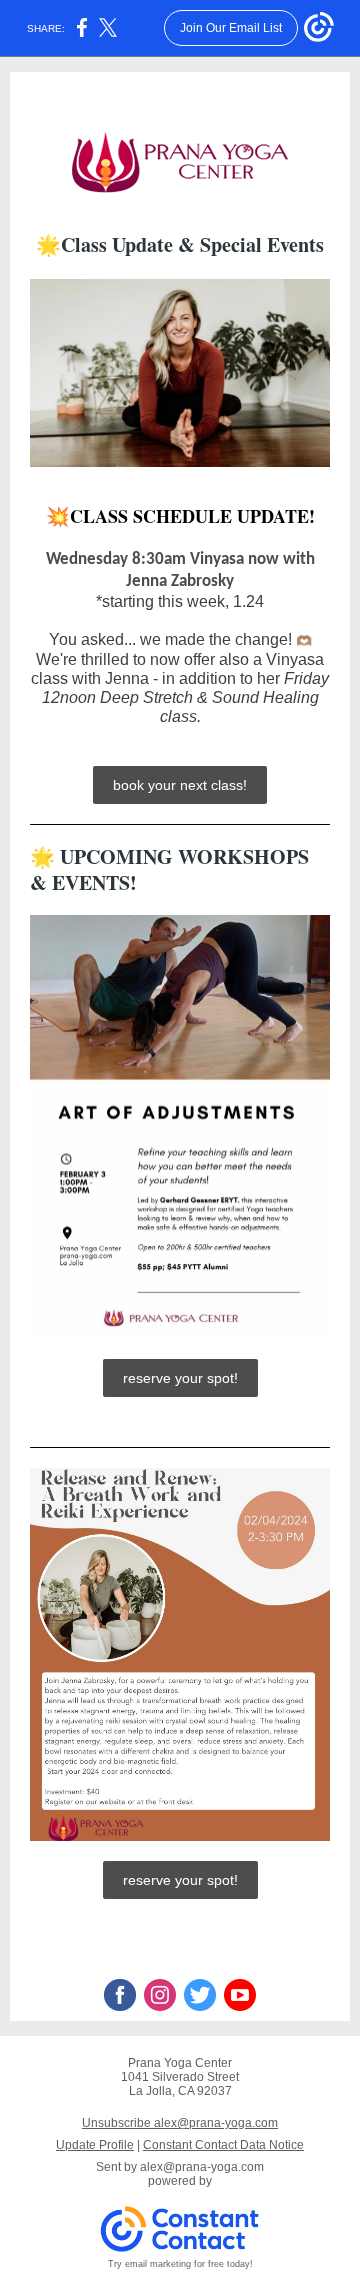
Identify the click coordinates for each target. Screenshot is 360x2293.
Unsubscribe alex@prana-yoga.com (180, 2123)
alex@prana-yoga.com (202, 2167)
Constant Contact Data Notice (223, 2145)
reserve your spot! (180, 1378)
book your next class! (180, 785)
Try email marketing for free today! (180, 2264)
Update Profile (95, 2145)
